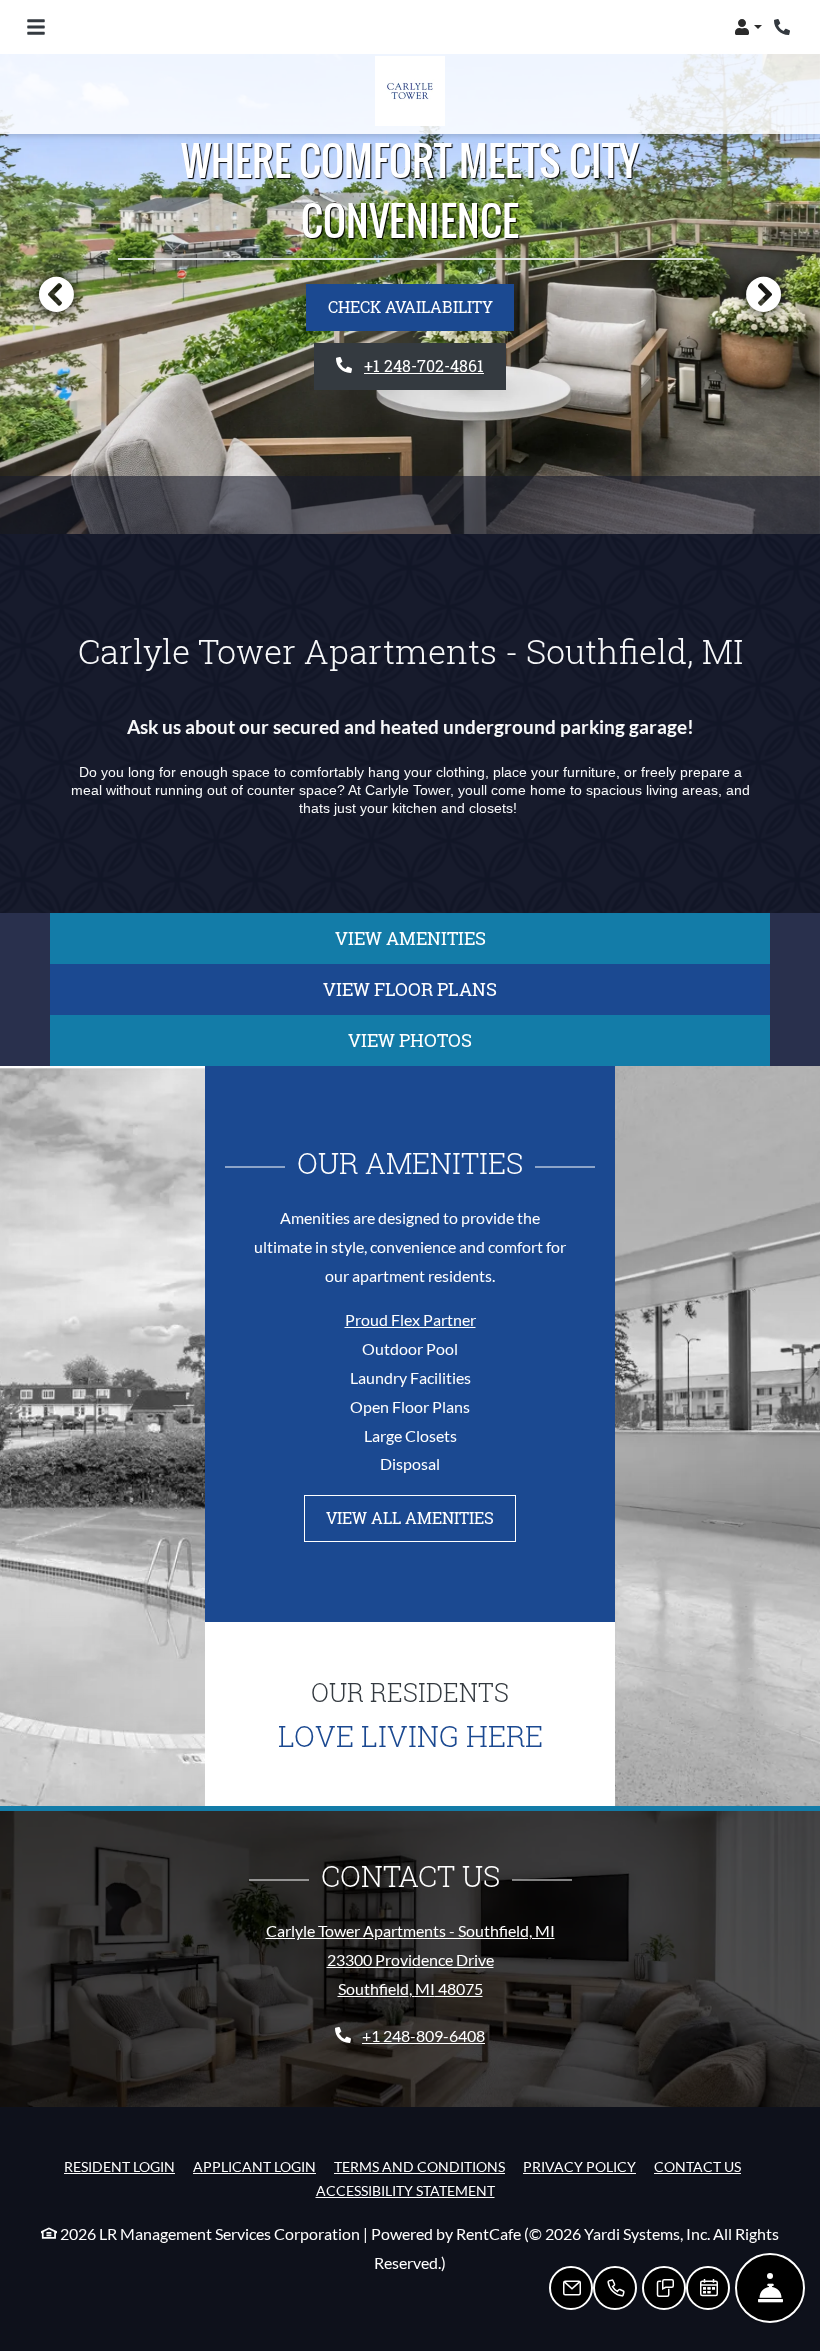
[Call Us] (615, 2288)
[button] (748, 27)
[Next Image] (764, 294)
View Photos (410, 1040)
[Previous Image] (56, 294)
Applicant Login (254, 2166)
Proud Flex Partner (410, 1319)
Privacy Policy (579, 2166)
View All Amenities (410, 1517)
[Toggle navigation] (36, 27)
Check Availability (410, 306)
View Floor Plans (410, 989)
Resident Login (119, 2166)
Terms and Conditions (419, 2166)
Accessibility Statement (405, 2190)
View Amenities (410, 938)
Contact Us (697, 2166)
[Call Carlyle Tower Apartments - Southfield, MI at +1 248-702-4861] (784, 27)
